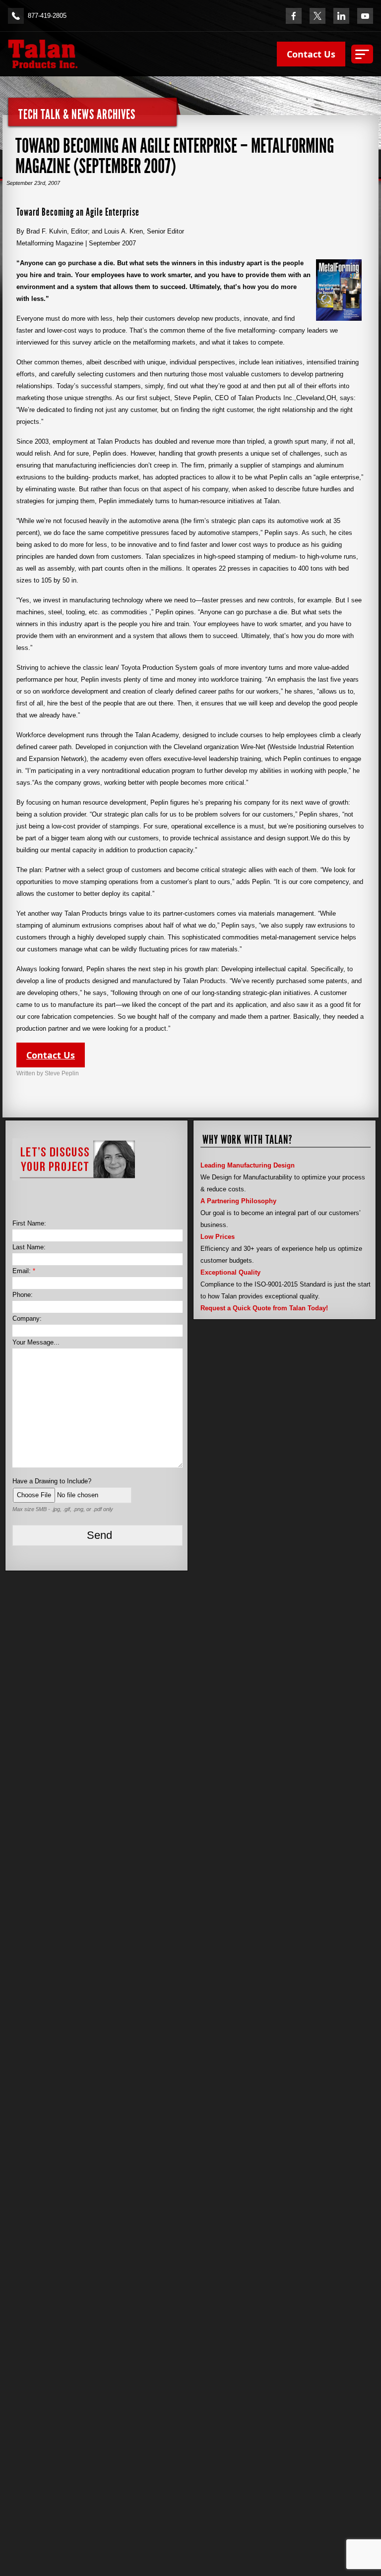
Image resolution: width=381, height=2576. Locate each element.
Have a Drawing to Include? (52, 1481)
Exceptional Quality (230, 1272)
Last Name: (29, 1247)
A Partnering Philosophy (238, 1201)
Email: (24, 1271)
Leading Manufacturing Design (248, 1165)
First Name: (29, 1223)
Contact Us (311, 54)
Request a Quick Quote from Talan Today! (264, 1308)
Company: (27, 1318)
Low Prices (218, 1237)
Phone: (23, 1295)
